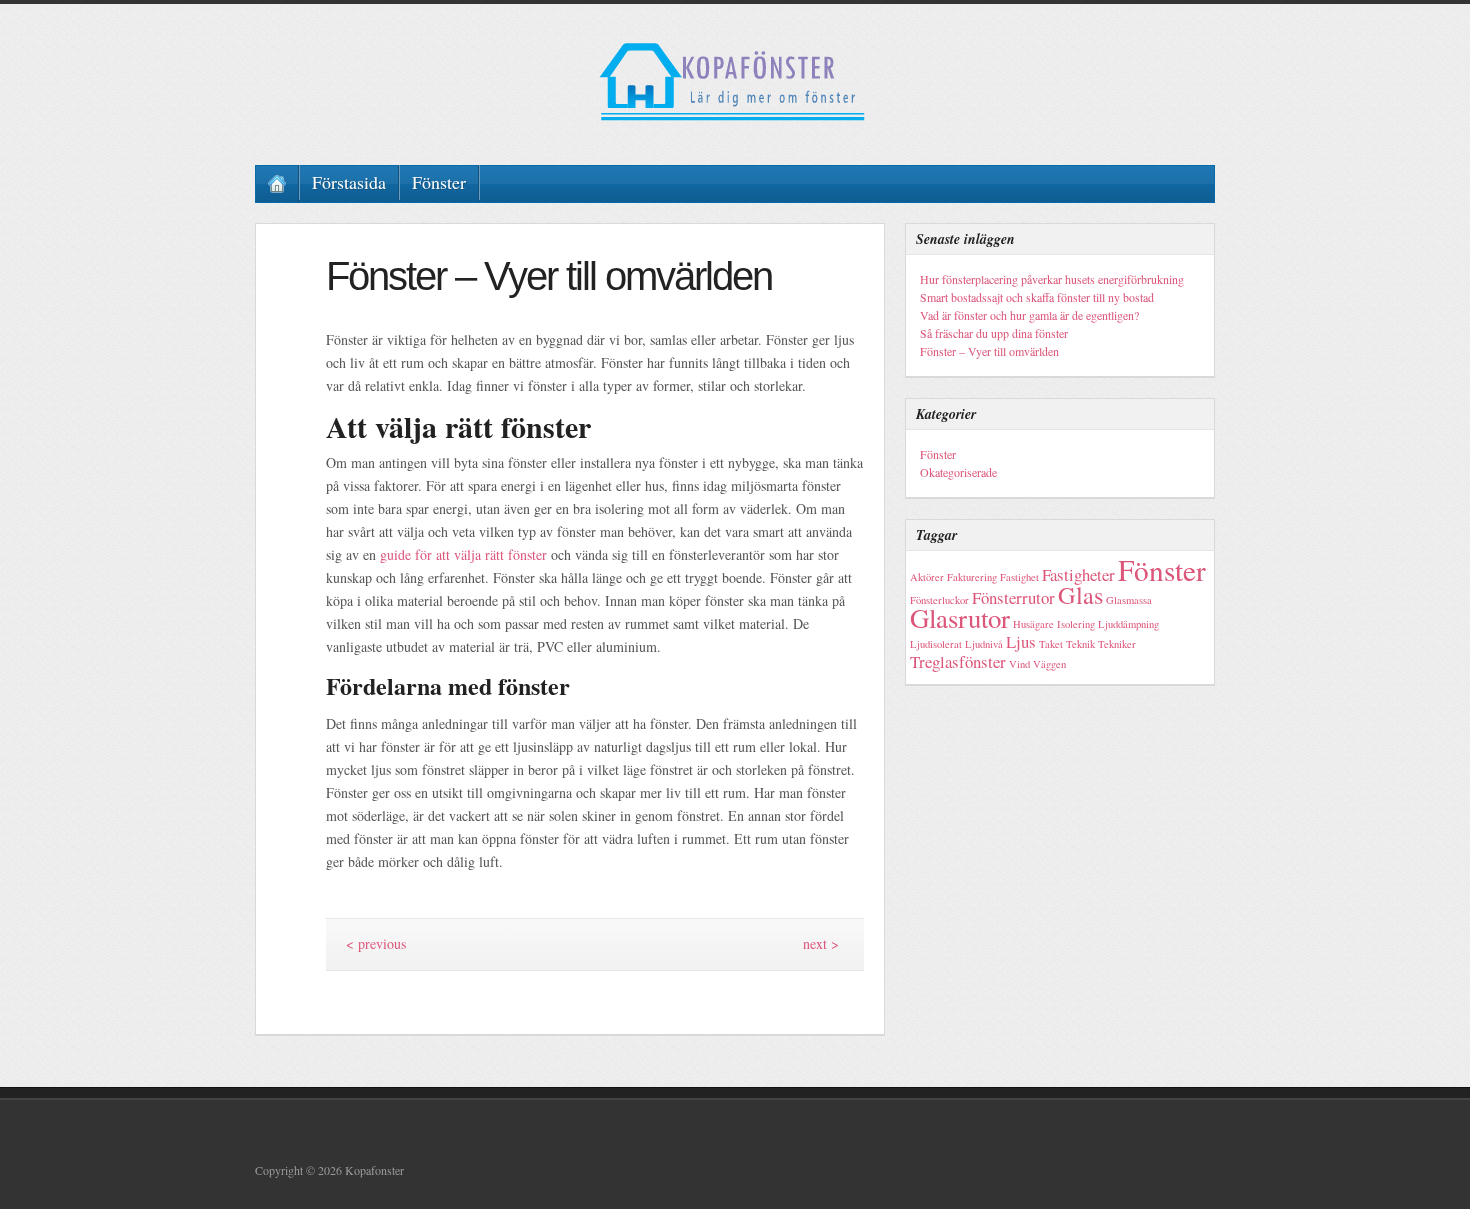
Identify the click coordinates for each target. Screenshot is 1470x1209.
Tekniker (1117, 644)
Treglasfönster (958, 661)
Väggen (1049, 664)
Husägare (1033, 624)
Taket (1051, 644)
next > (821, 943)
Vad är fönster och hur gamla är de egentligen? (1029, 315)
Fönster (439, 182)
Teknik (1080, 644)
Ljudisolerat (936, 644)
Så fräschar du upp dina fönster (994, 333)
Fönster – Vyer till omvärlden (989, 351)
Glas (1080, 594)
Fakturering (972, 577)
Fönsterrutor (1013, 597)
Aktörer (927, 577)
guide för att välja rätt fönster (463, 554)
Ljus (1021, 641)
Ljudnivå (984, 644)
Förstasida (349, 182)
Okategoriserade (958, 472)
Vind (1019, 664)
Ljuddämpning (1128, 624)
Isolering (1076, 624)
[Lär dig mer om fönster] (735, 82)
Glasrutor (960, 618)
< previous (376, 943)
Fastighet (1019, 577)
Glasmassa (1129, 600)
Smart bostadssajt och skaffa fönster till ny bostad (1037, 297)
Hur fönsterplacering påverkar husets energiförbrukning (1052, 279)
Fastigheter (1078, 574)
